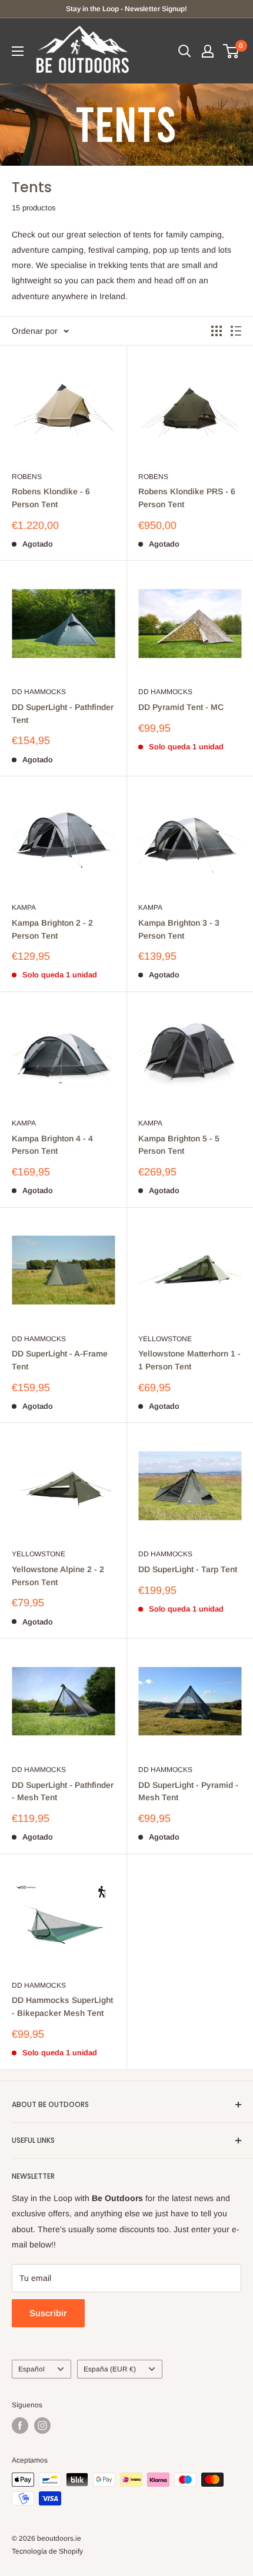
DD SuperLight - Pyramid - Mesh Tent (188, 1791)
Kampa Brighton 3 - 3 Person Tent (179, 929)
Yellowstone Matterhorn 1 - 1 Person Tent (189, 1360)
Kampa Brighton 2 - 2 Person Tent (52, 929)
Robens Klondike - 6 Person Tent (51, 498)
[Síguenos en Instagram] (42, 2426)
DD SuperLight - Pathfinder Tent (63, 713)
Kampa (24, 907)
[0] (232, 51)
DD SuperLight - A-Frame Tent (60, 1360)
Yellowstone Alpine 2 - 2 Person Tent (58, 1576)
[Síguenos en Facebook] (20, 2426)
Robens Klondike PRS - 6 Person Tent (187, 498)
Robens (27, 477)
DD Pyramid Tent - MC (181, 707)
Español (31, 2369)
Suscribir (48, 2313)
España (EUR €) (110, 2369)
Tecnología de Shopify (47, 2551)
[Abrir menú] (18, 51)
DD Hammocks (39, 692)
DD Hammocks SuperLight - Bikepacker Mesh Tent (62, 2006)
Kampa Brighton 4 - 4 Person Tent (52, 1145)
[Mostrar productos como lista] (236, 331)
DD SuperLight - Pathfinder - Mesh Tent (63, 1791)
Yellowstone (165, 1339)
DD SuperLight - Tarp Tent (188, 1569)
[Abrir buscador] (185, 51)
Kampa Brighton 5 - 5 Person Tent (179, 1145)
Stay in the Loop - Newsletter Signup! (126, 9)
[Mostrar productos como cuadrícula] (217, 331)
